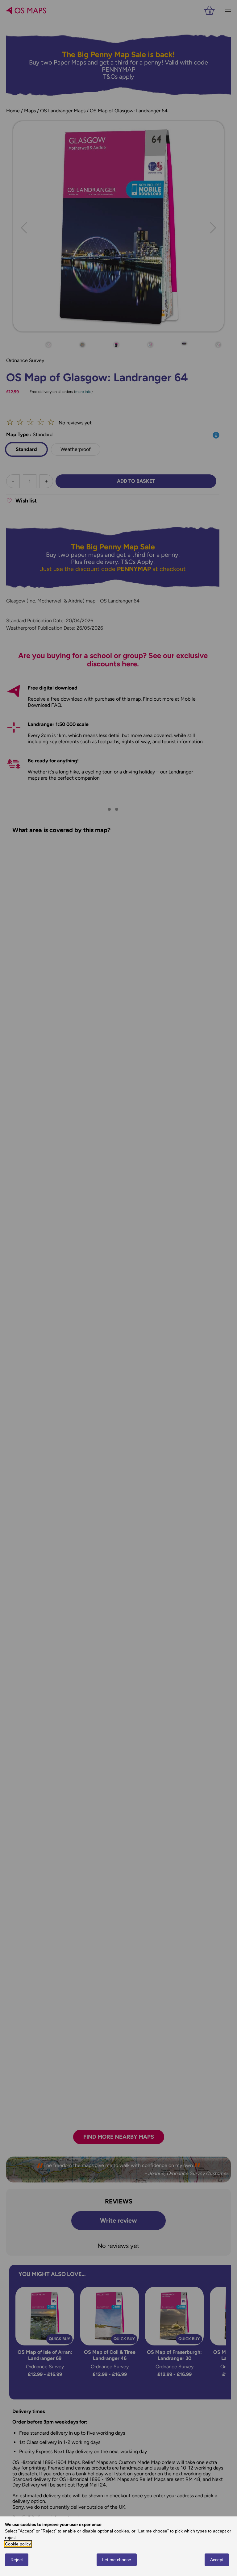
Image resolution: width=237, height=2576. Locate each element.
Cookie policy (18, 2544)
